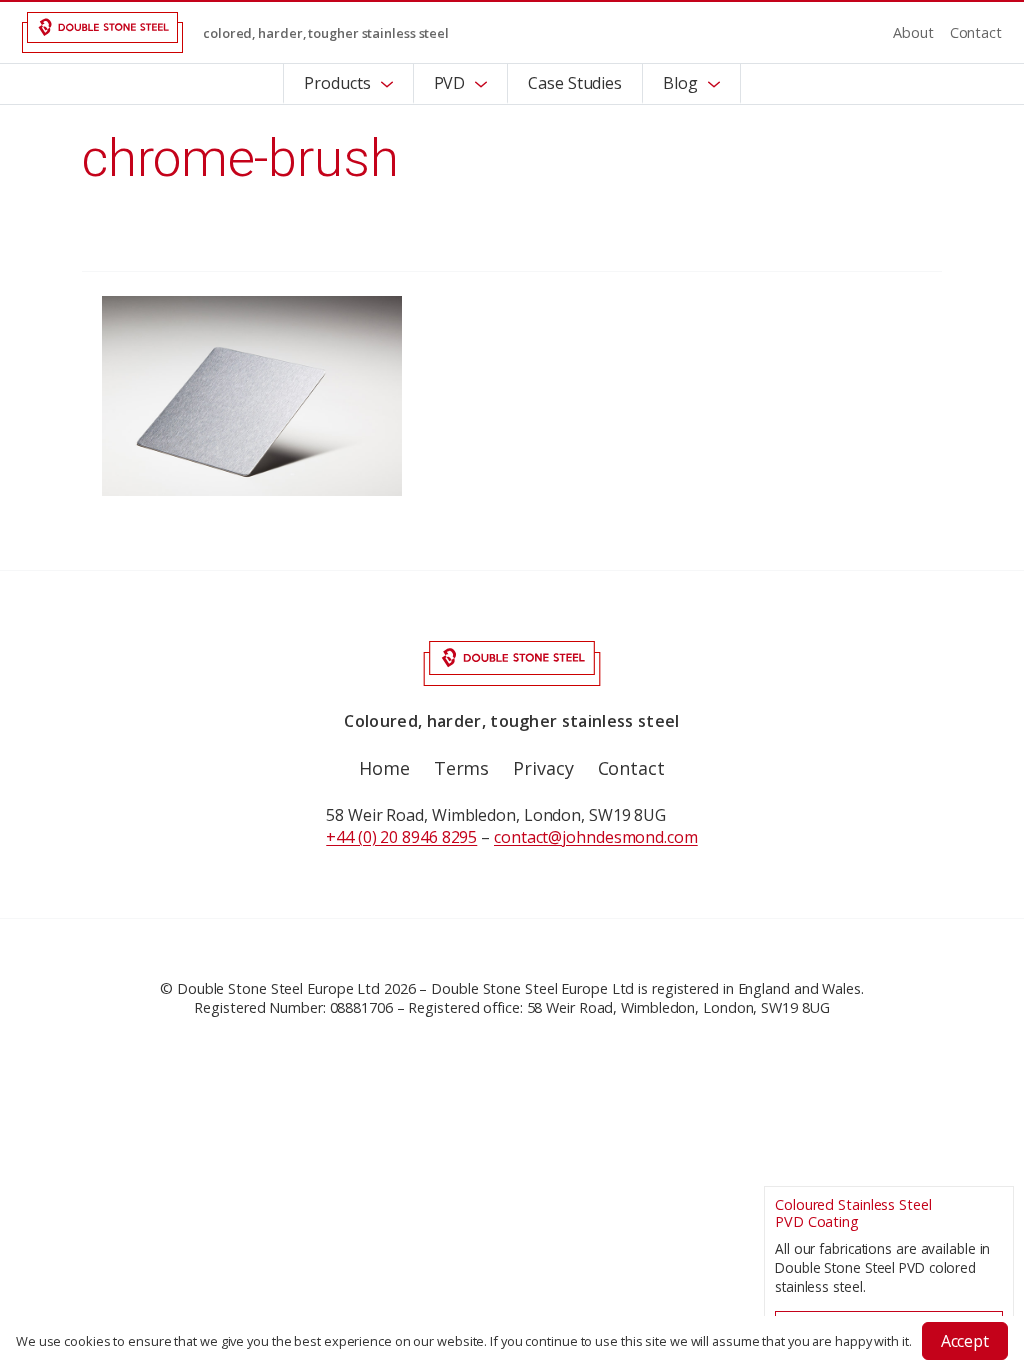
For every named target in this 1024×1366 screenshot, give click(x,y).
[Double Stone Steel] (102, 32)
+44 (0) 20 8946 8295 (401, 837)
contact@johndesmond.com (596, 837)
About (913, 32)
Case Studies (575, 83)
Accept (965, 1341)
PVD (450, 83)
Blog (680, 83)
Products (337, 83)
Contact (976, 32)
